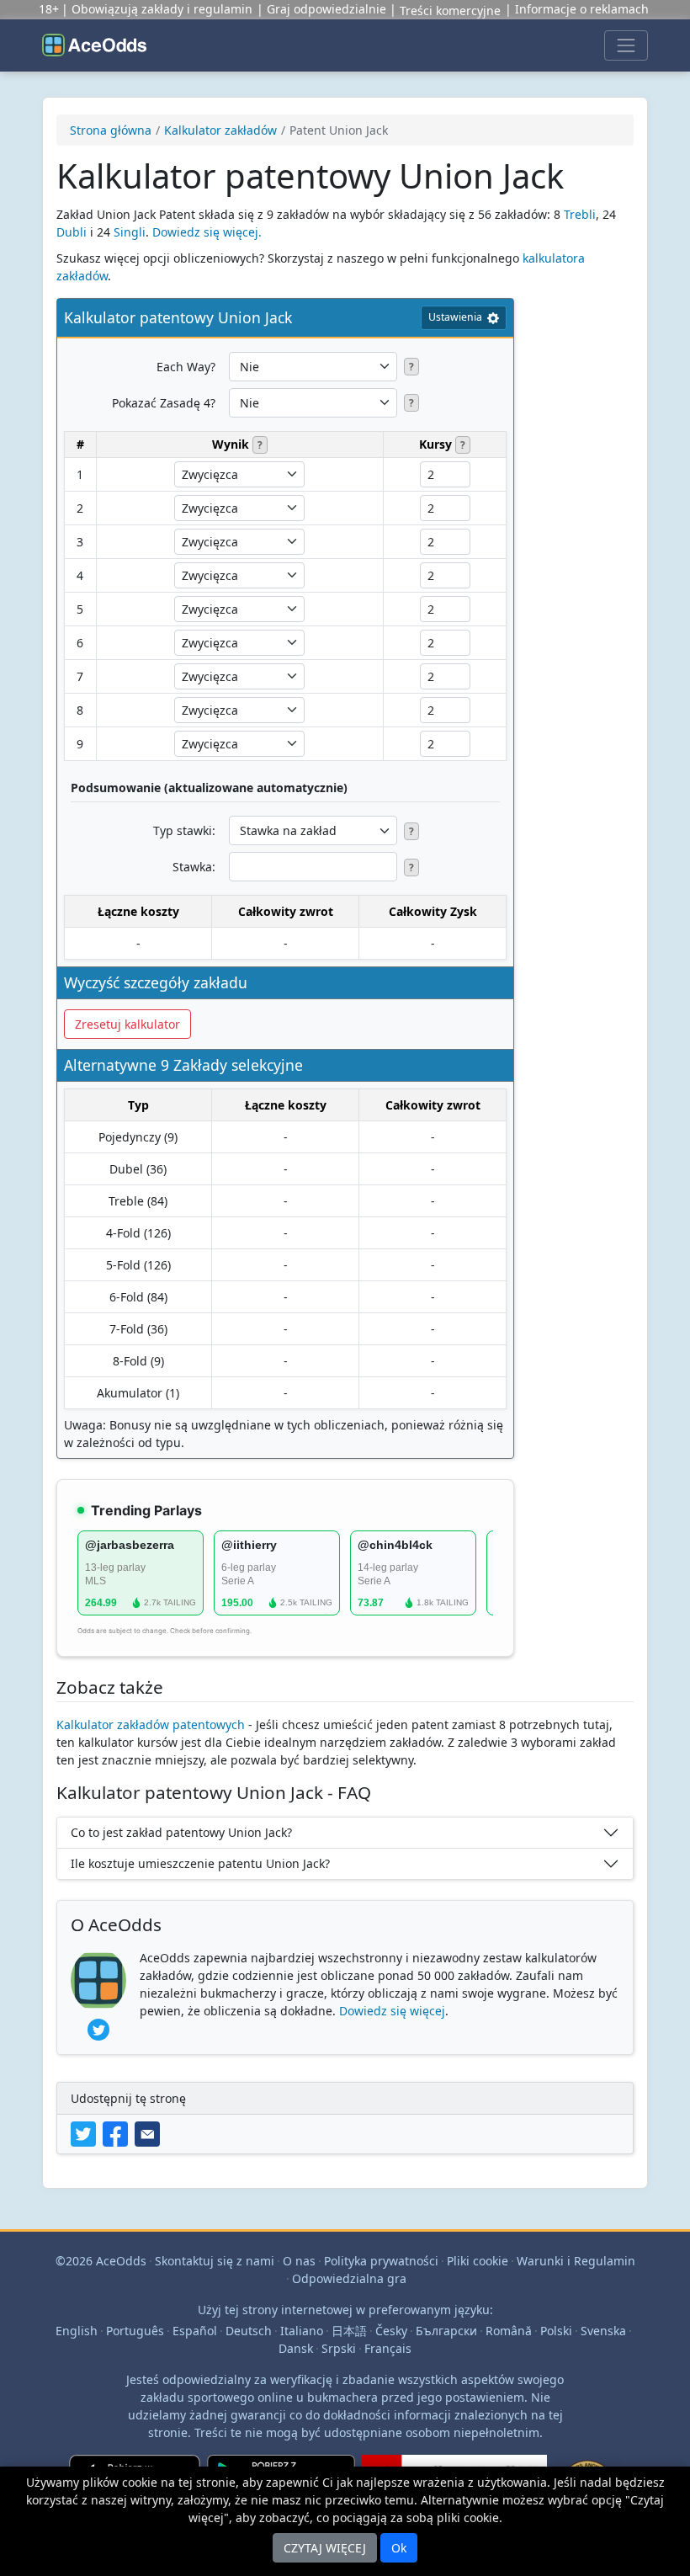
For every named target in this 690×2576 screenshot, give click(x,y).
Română (509, 2331)
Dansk (296, 2348)
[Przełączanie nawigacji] (626, 45)
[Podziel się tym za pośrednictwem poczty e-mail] (149, 2133)
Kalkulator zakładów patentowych (151, 1724)
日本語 (349, 2331)
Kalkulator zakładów (220, 130)
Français (388, 2348)
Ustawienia (455, 317)
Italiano (302, 2331)
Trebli (580, 214)
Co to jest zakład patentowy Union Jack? (181, 1832)
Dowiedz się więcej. (207, 232)
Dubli (72, 232)
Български (446, 2331)
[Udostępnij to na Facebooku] (119, 2133)
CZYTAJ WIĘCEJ (325, 2548)
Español (195, 2331)
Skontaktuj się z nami (215, 2261)
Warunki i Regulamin (576, 2261)
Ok (399, 2548)
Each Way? (186, 367)
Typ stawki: (184, 830)
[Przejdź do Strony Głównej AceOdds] (94, 45)
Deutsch (249, 2331)
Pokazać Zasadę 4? (164, 403)
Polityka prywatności (381, 2261)
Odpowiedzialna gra (349, 2278)
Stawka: (194, 867)
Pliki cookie (478, 2261)
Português (135, 2331)
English (77, 2331)
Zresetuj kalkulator (127, 1024)
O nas (299, 2261)
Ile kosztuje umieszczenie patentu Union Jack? (200, 1863)
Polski (556, 2331)
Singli (130, 232)
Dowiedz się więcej (392, 2011)
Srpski (339, 2348)
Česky (391, 2331)
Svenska (603, 2331)
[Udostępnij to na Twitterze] (87, 2133)
